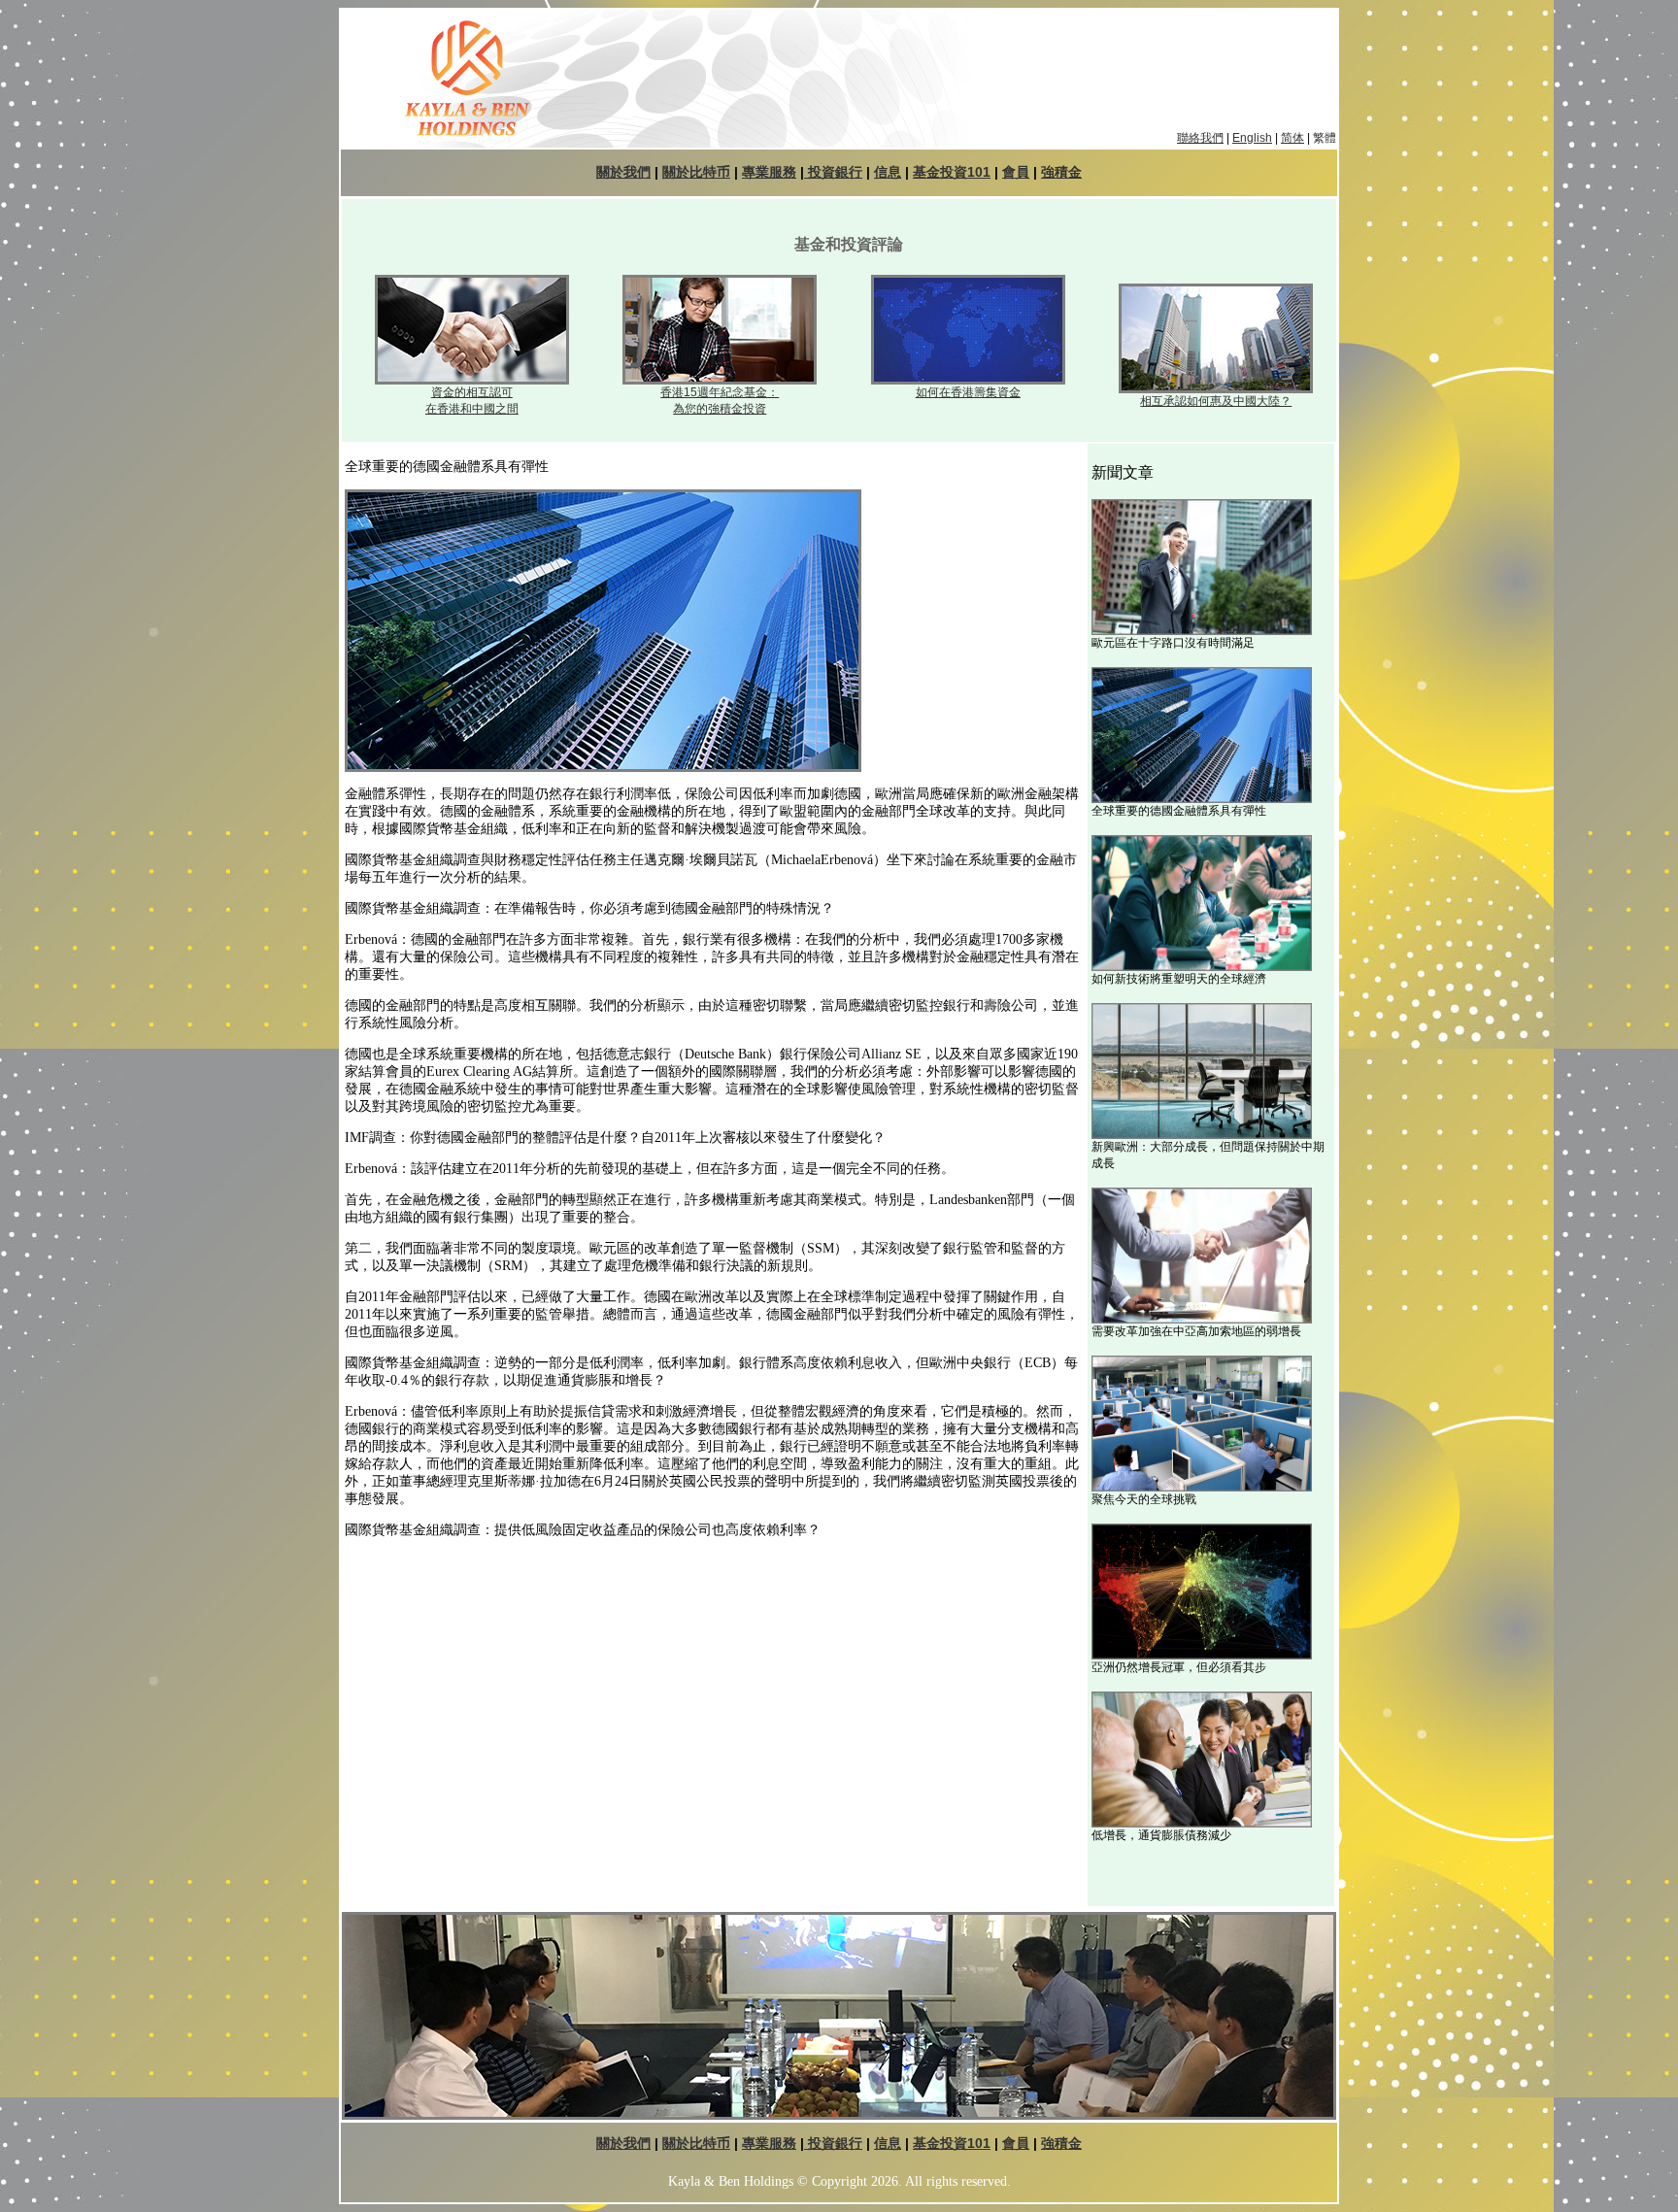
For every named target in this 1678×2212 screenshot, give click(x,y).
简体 (1292, 138)
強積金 (1061, 172)
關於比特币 (696, 172)
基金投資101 (952, 172)
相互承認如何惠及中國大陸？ (1216, 401)
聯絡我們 (1200, 138)
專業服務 (769, 172)
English (1252, 138)
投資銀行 (833, 172)
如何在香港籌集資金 (968, 392)
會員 (1016, 172)
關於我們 (623, 172)
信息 (888, 172)
